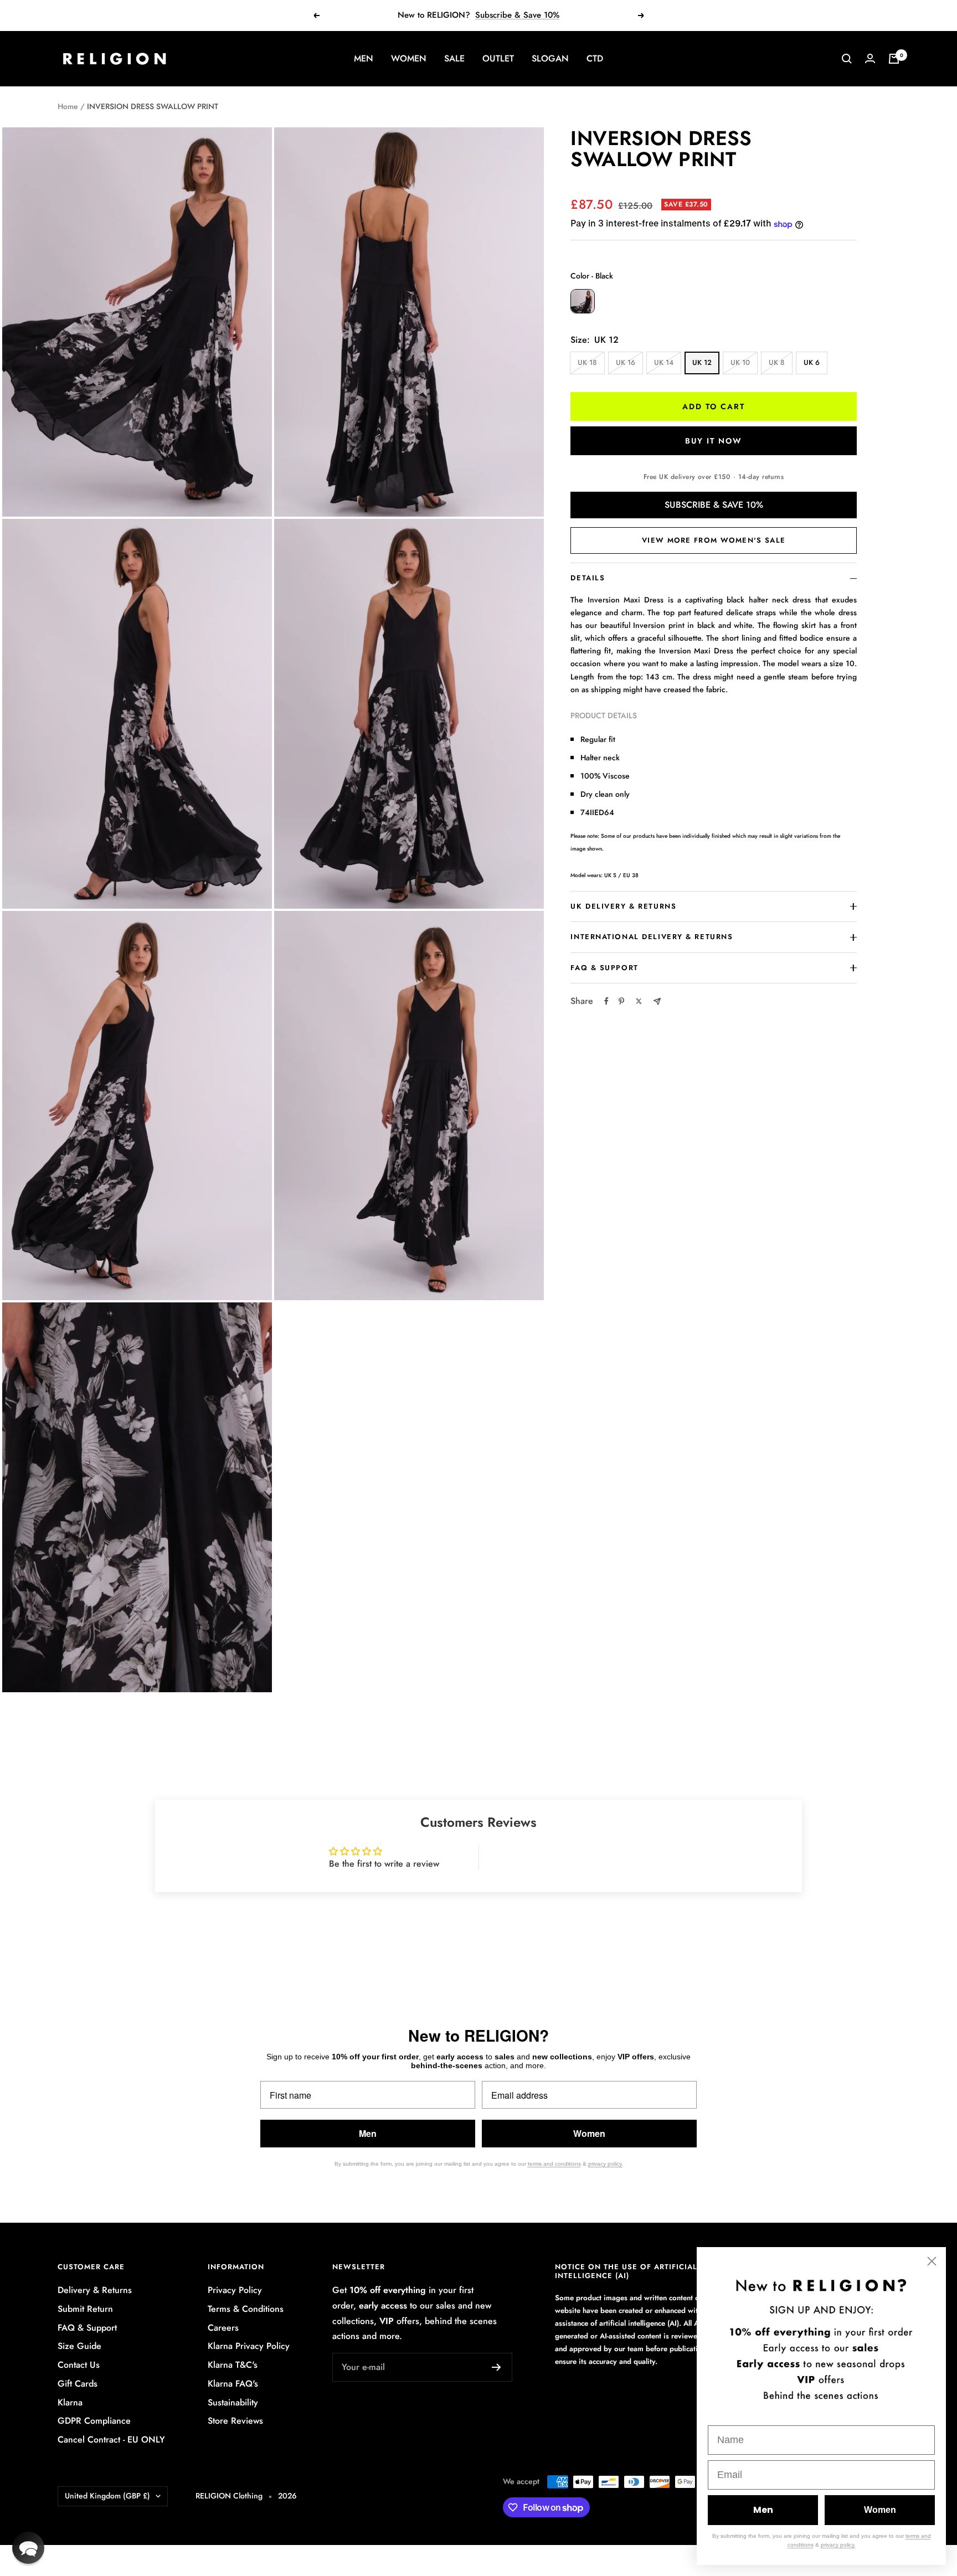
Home (68, 106)
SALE (454, 58)
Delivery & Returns (95, 2290)
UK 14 (664, 362)
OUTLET (498, 58)
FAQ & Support (87, 2328)
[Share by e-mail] (657, 1001)
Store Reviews (235, 2421)
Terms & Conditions (246, 2309)
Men (368, 2133)
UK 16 (626, 362)
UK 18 (587, 362)
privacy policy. (606, 2164)
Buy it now (714, 441)
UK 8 (777, 362)
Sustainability (233, 2402)
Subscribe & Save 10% (517, 15)
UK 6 (812, 362)
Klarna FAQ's (233, 2384)
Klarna (70, 2402)
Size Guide (79, 2346)
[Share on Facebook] (606, 1001)
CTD (595, 58)
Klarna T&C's (233, 2365)
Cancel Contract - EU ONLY (111, 2440)
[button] (28, 2548)
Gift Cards (78, 2384)
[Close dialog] (932, 2261)
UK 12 (702, 362)
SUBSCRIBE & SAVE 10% (714, 505)
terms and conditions (554, 2164)
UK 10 (740, 362)
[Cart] (894, 59)
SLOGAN (550, 58)
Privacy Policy (235, 2290)
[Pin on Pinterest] (621, 1001)
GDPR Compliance (94, 2421)
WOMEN (409, 58)
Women (589, 2133)
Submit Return (85, 2309)
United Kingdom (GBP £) (107, 2496)
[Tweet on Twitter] (639, 1001)
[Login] (870, 58)
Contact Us (79, 2365)
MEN (364, 58)
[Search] (847, 59)
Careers (223, 2328)
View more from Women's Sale (714, 540)
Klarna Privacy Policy (249, 2346)
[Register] (496, 2367)
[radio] (583, 301)
